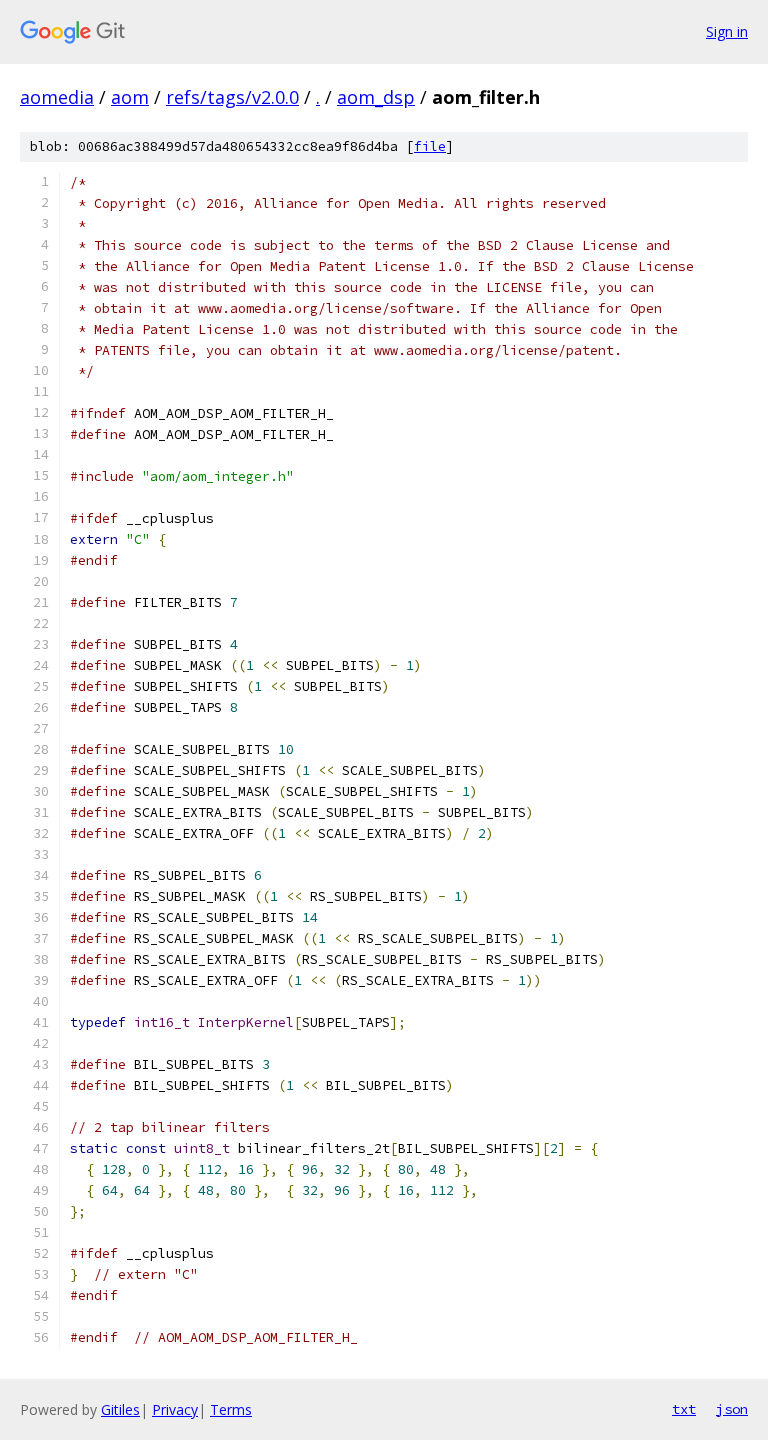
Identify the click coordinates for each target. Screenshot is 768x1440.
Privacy (175, 1409)
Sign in (727, 31)
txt (684, 1409)
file (430, 146)
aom (130, 97)
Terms (231, 1409)
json (732, 1409)
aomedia (57, 97)
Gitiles (120, 1409)
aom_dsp (376, 97)
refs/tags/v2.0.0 (232, 97)
